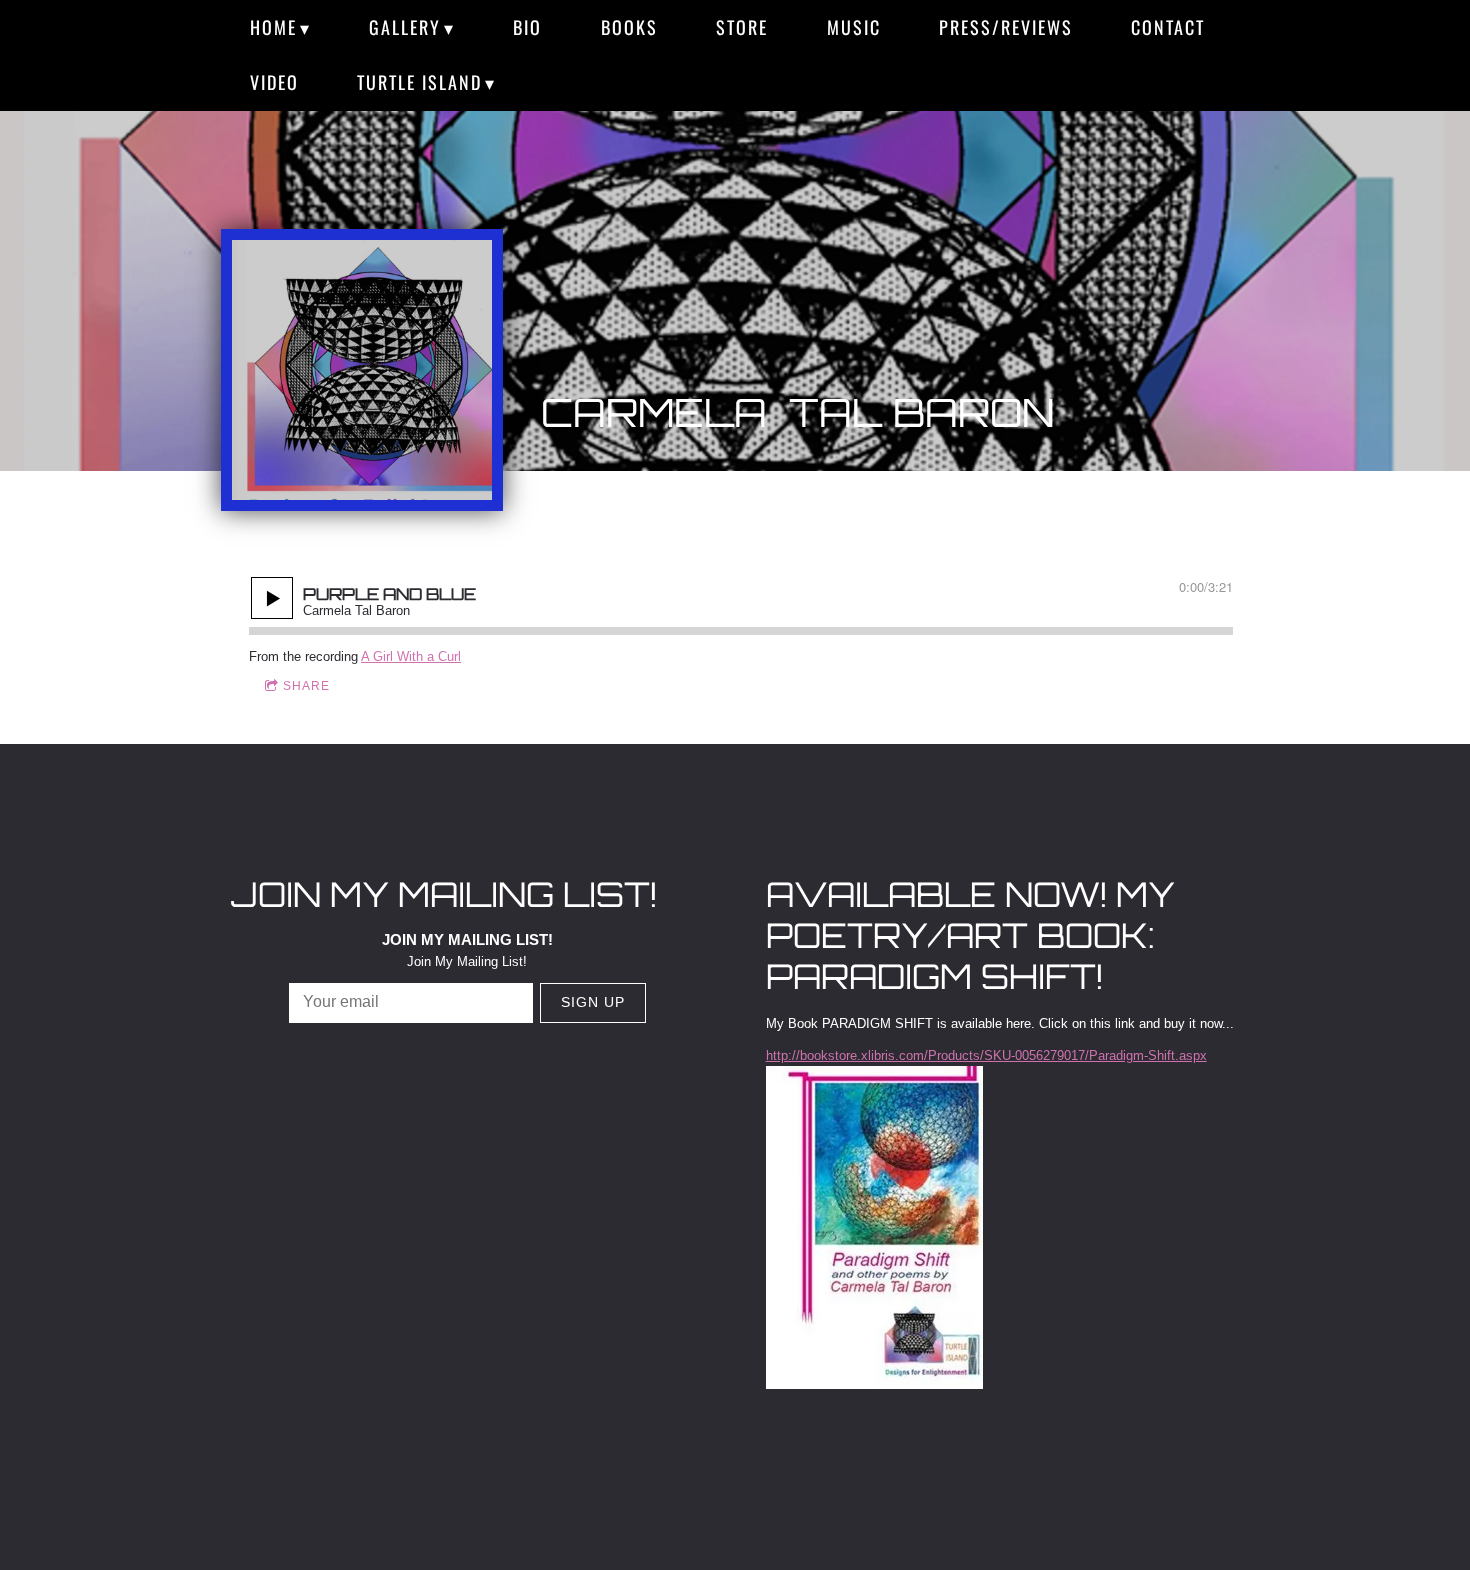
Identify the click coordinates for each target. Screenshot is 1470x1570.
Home (273, 27)
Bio (527, 27)
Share (306, 686)
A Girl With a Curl (411, 656)
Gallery (405, 27)
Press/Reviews (1006, 27)
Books (629, 27)
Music (854, 27)
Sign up (593, 1002)
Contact (1168, 27)
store (742, 27)
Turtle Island (419, 82)
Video (274, 82)
